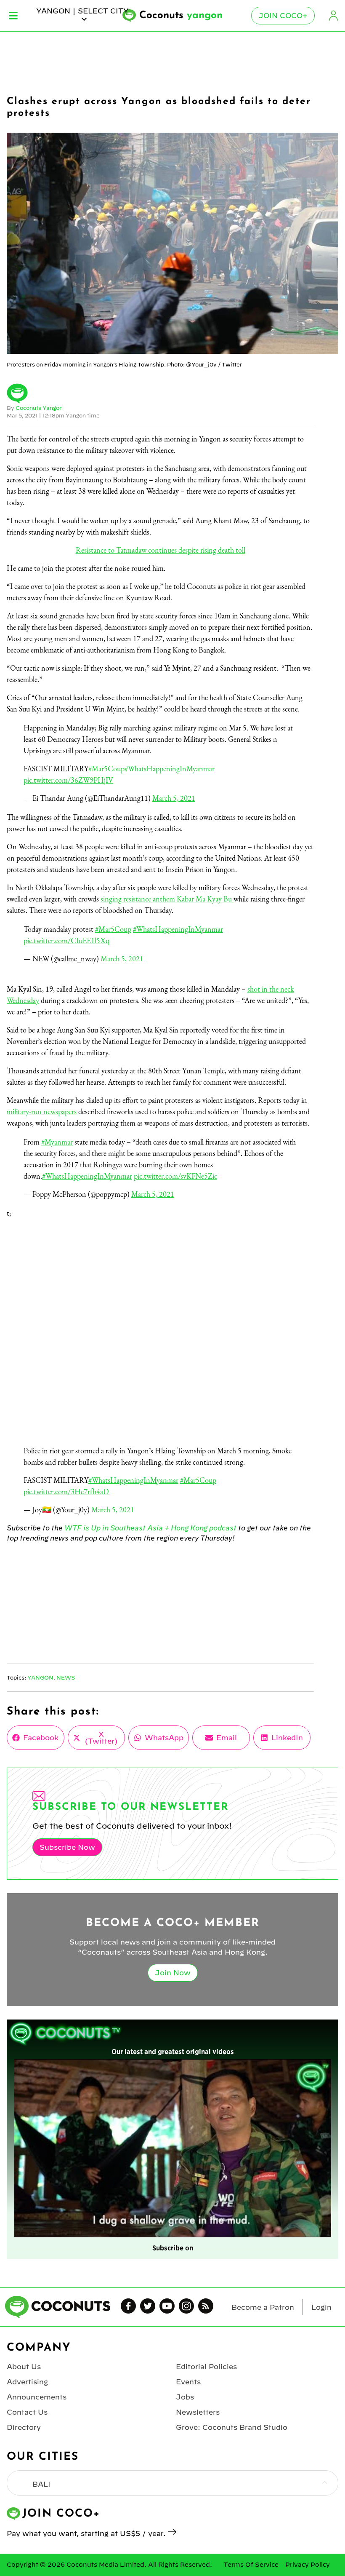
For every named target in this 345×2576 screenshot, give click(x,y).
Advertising (27, 2382)
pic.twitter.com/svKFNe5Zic (175, 1176)
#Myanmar (57, 1142)
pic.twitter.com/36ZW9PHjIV (68, 780)
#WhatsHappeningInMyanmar (170, 769)
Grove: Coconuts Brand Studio (232, 2427)
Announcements (37, 2397)
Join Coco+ (283, 16)
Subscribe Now (67, 1847)
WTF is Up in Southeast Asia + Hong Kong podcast (150, 1528)
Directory (24, 2427)
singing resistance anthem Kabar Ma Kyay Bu (167, 899)
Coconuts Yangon (39, 408)
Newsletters (198, 2412)
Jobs (185, 2397)
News (66, 1677)
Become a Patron (263, 2307)
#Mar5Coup (106, 769)
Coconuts (181, 16)
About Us (24, 2367)
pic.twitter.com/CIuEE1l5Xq (66, 940)
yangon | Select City (82, 11)
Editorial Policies (206, 2367)
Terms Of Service (251, 2565)
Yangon (40, 1677)
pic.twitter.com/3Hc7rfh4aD (66, 1491)
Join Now (173, 1973)
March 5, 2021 (174, 798)
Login (333, 16)
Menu (13, 16)
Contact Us (27, 2412)
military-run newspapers (42, 1111)
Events (188, 2382)
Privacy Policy (308, 2565)
